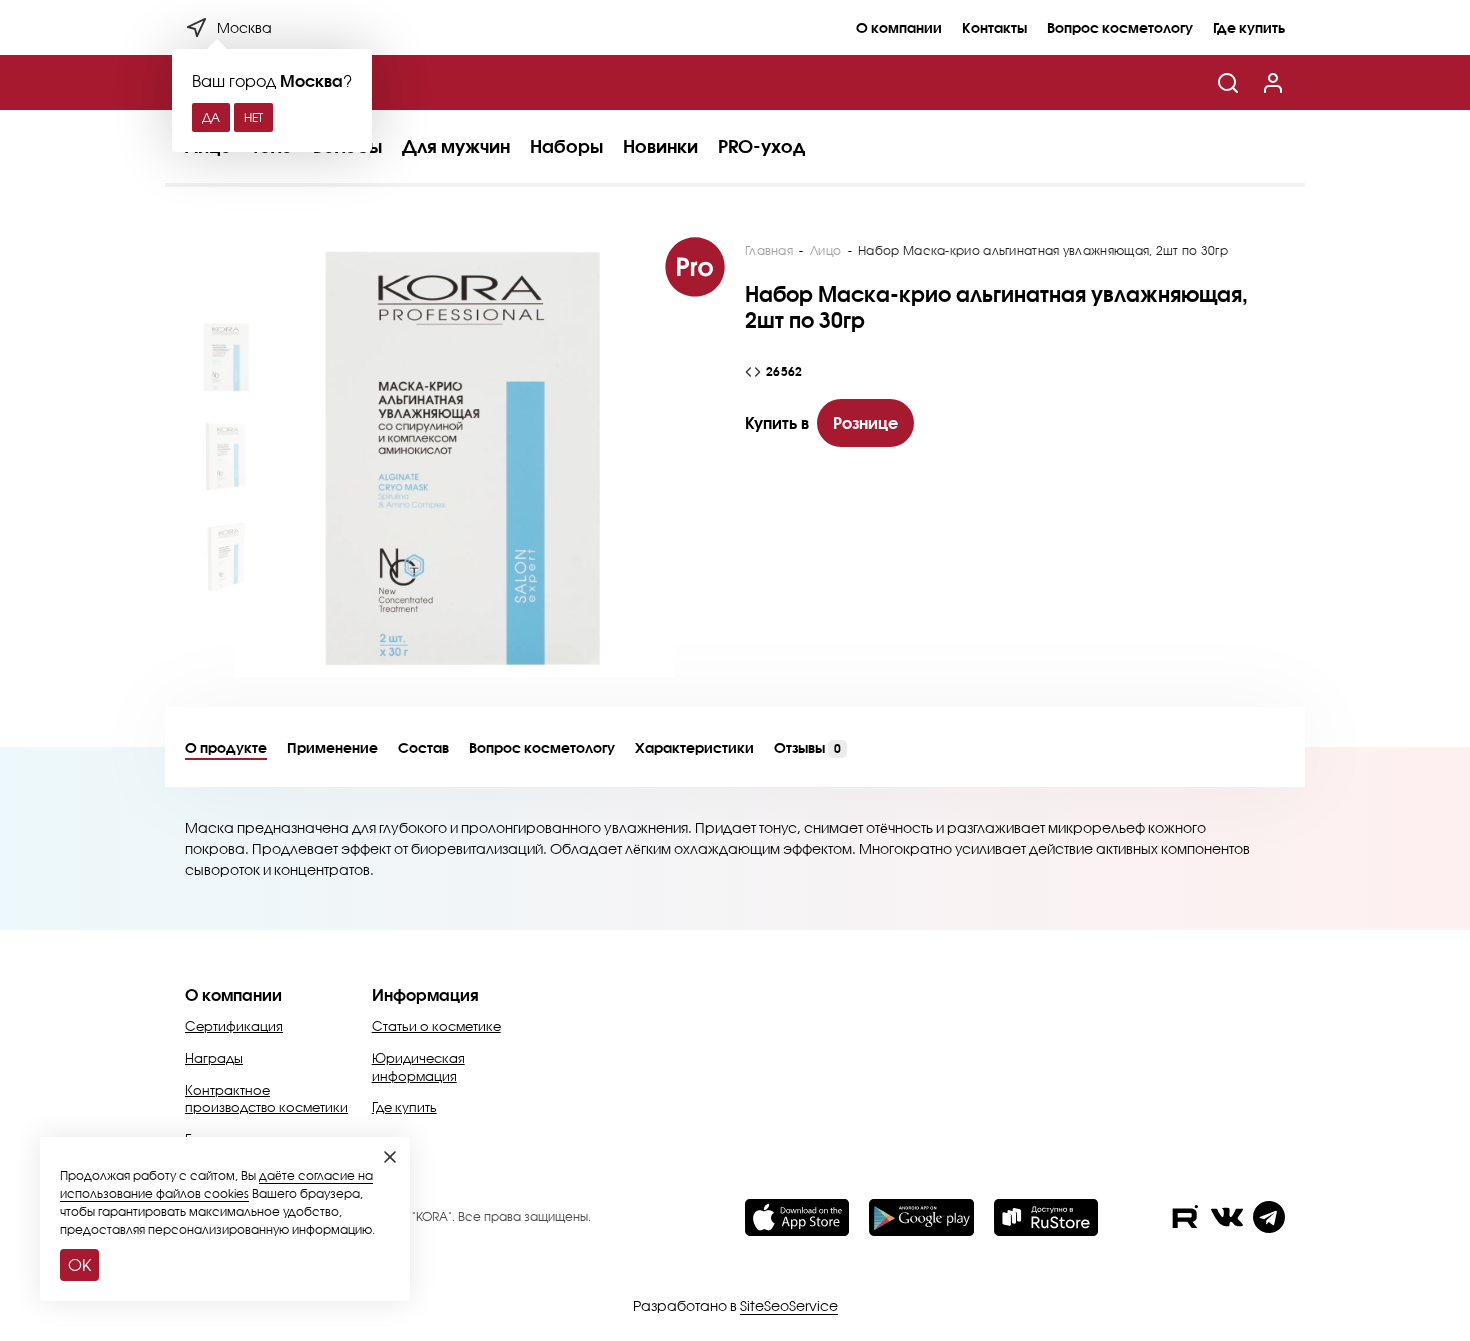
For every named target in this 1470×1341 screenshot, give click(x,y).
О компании (899, 27)
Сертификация (234, 1026)
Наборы (566, 146)
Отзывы (807, 747)
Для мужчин (456, 146)
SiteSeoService (789, 1305)
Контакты (994, 27)
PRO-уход (761, 146)
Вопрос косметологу (1120, 27)
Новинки (660, 146)
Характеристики (694, 747)
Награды (214, 1058)
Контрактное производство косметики (266, 1099)
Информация (425, 994)
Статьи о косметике (436, 1026)
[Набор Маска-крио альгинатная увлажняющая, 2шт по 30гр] (455, 457)
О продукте (226, 747)
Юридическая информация (418, 1067)
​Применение (332, 747)
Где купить (1249, 27)
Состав (423, 747)
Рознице (865, 422)
